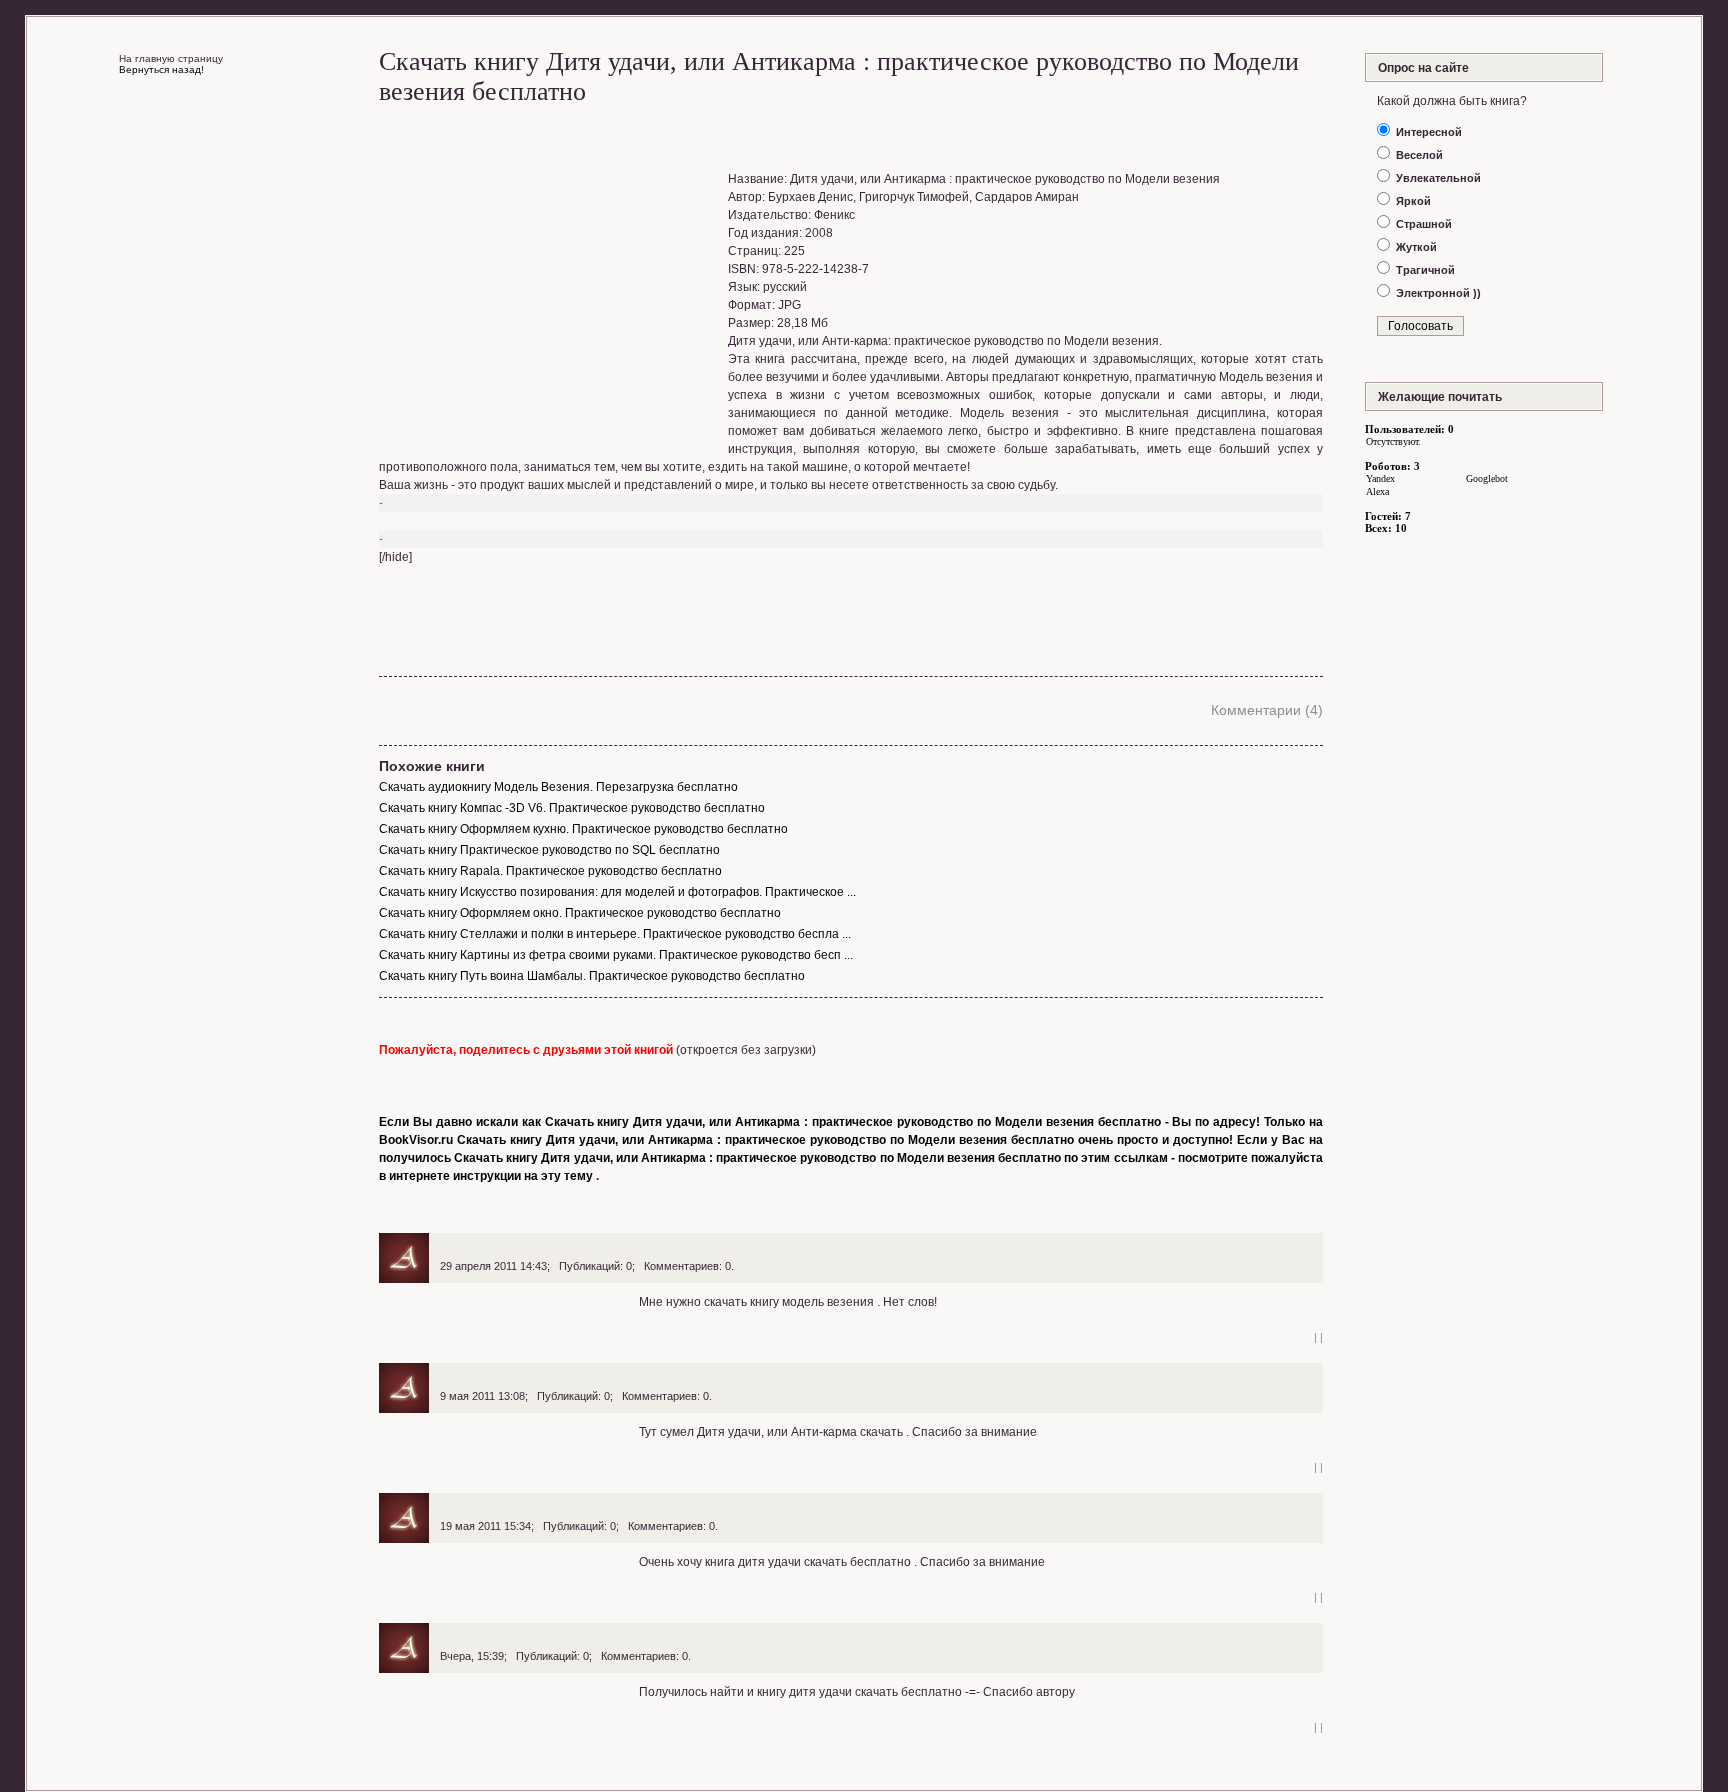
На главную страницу (171, 58)
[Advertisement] (552, 297)
